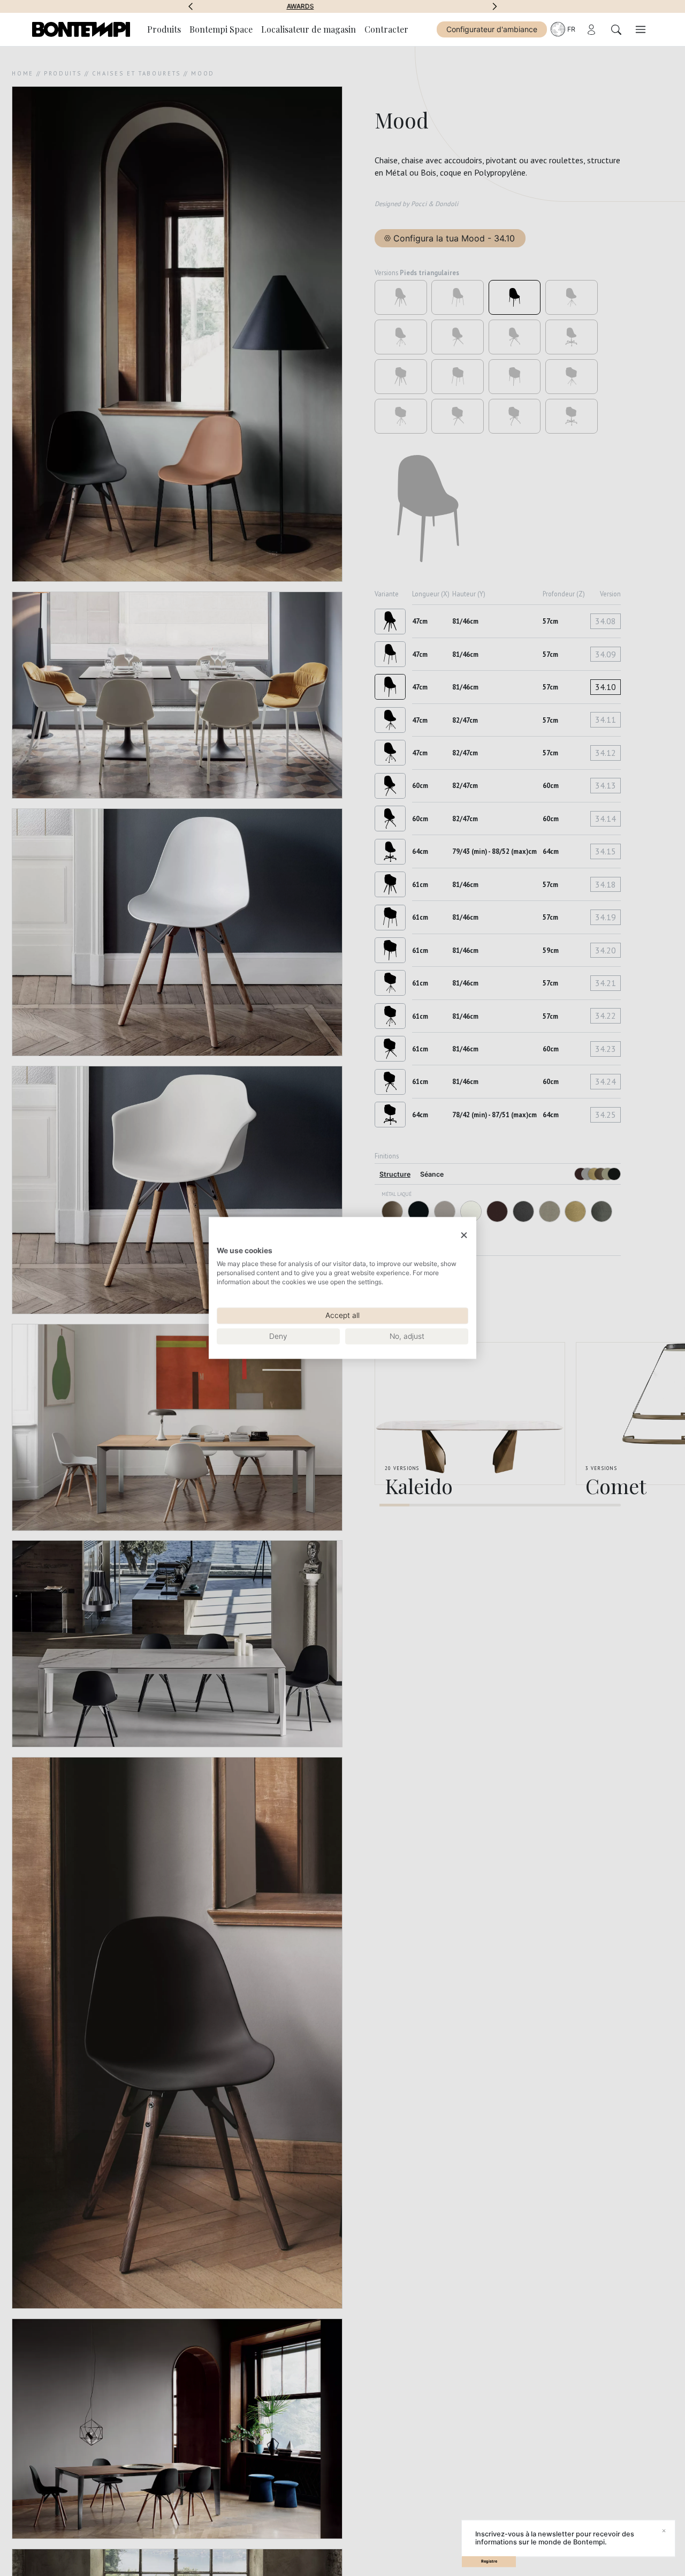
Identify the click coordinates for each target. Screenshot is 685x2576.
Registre (489, 2561)
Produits (164, 29)
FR (571, 29)
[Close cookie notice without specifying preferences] (464, 1235)
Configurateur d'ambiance (492, 29)
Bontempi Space (343, 6)
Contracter (386, 29)
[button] (191, 6)
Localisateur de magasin (309, 29)
